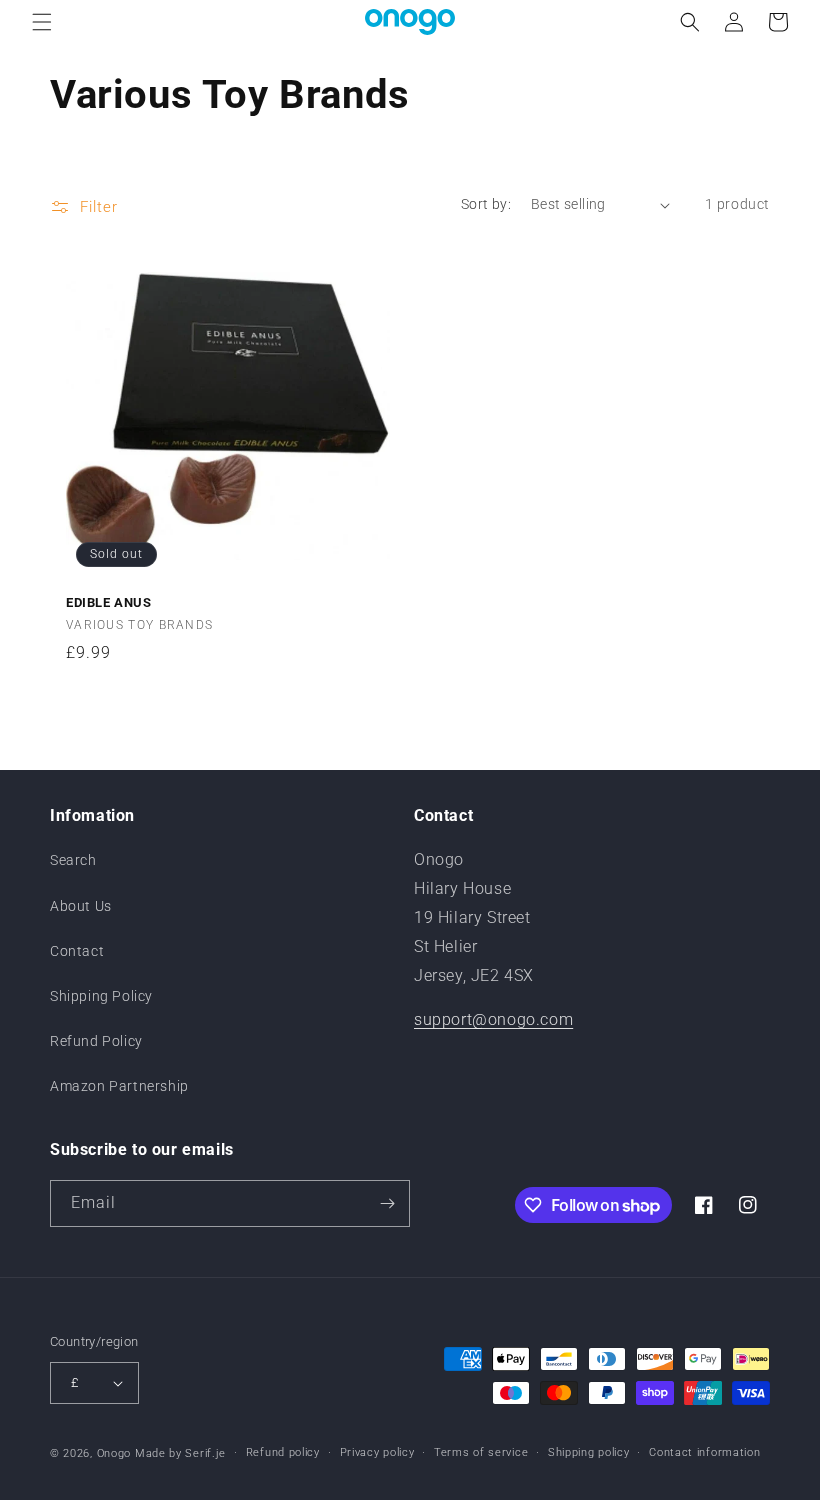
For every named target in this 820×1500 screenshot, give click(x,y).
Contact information (704, 1452)
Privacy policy (377, 1452)
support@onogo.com (493, 1019)
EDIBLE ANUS (109, 602)
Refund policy (283, 1452)
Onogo (114, 1453)
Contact (77, 951)
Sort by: (486, 204)
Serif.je (205, 1453)
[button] (42, 22)
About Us (81, 906)
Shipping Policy (101, 996)
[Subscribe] (387, 1203)
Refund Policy (96, 1041)
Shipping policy (589, 1452)
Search (73, 860)
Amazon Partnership (119, 1086)
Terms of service (481, 1452)
